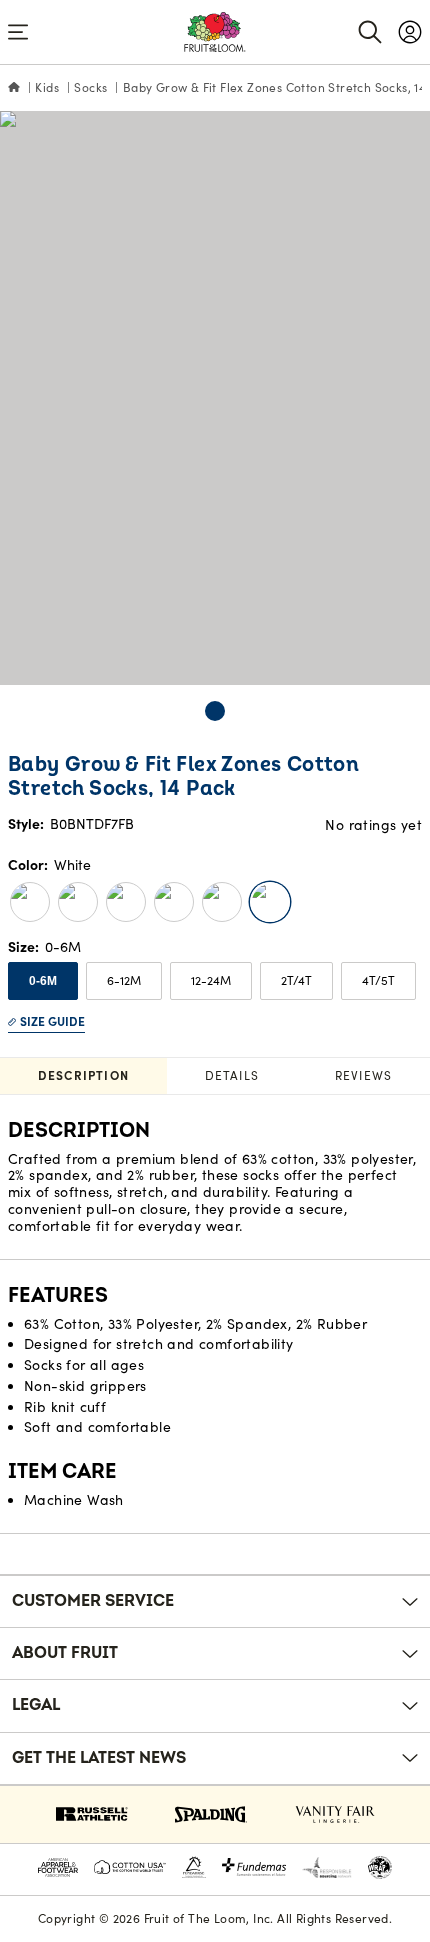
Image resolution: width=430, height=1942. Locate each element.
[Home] (14, 88)
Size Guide (52, 1021)
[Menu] (18, 32)
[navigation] (410, 32)
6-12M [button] (124, 980)
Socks (90, 87)
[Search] (370, 32)
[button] (215, 711)
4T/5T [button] (378, 980)
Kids (47, 87)
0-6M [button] (43, 981)
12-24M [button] (211, 980)
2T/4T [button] (296, 980)
